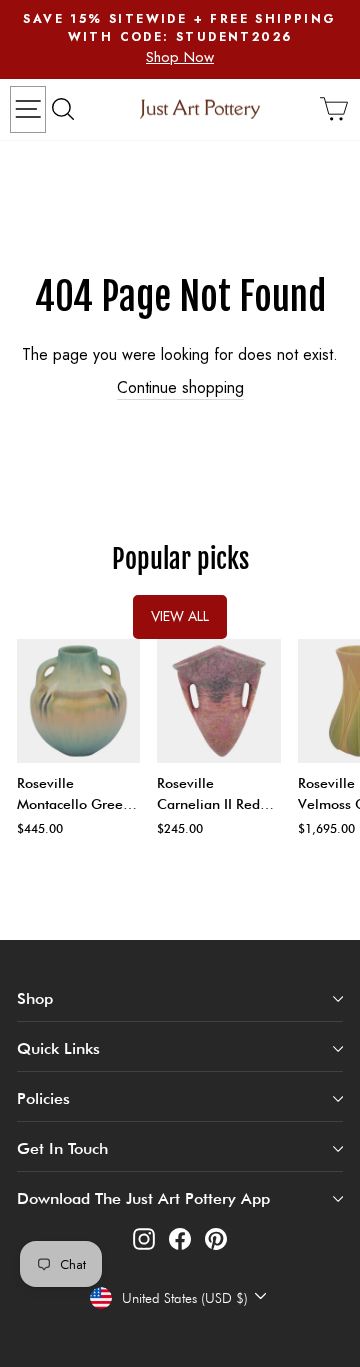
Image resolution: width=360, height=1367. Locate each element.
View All (180, 616)
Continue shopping (180, 388)
